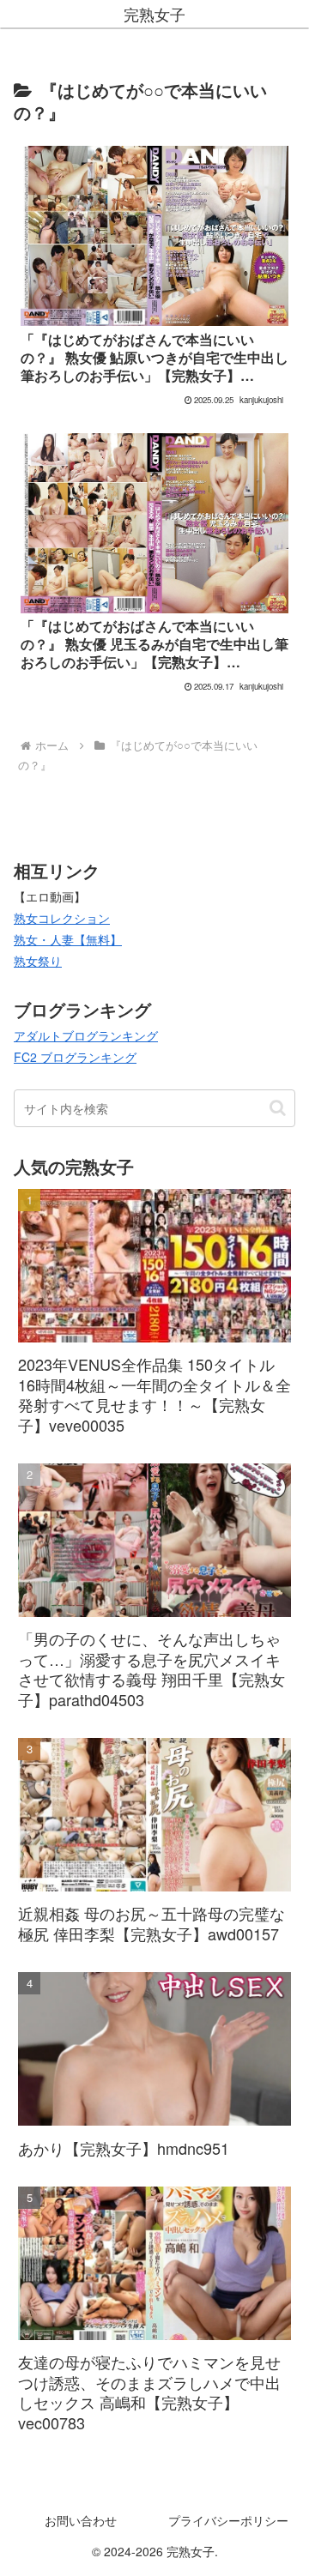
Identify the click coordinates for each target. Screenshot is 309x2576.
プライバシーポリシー (228, 2520)
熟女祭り (38, 961)
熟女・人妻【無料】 (68, 939)
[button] (278, 1108)
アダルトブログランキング (86, 1035)
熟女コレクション (62, 918)
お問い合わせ (81, 2520)
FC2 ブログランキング (75, 1057)
